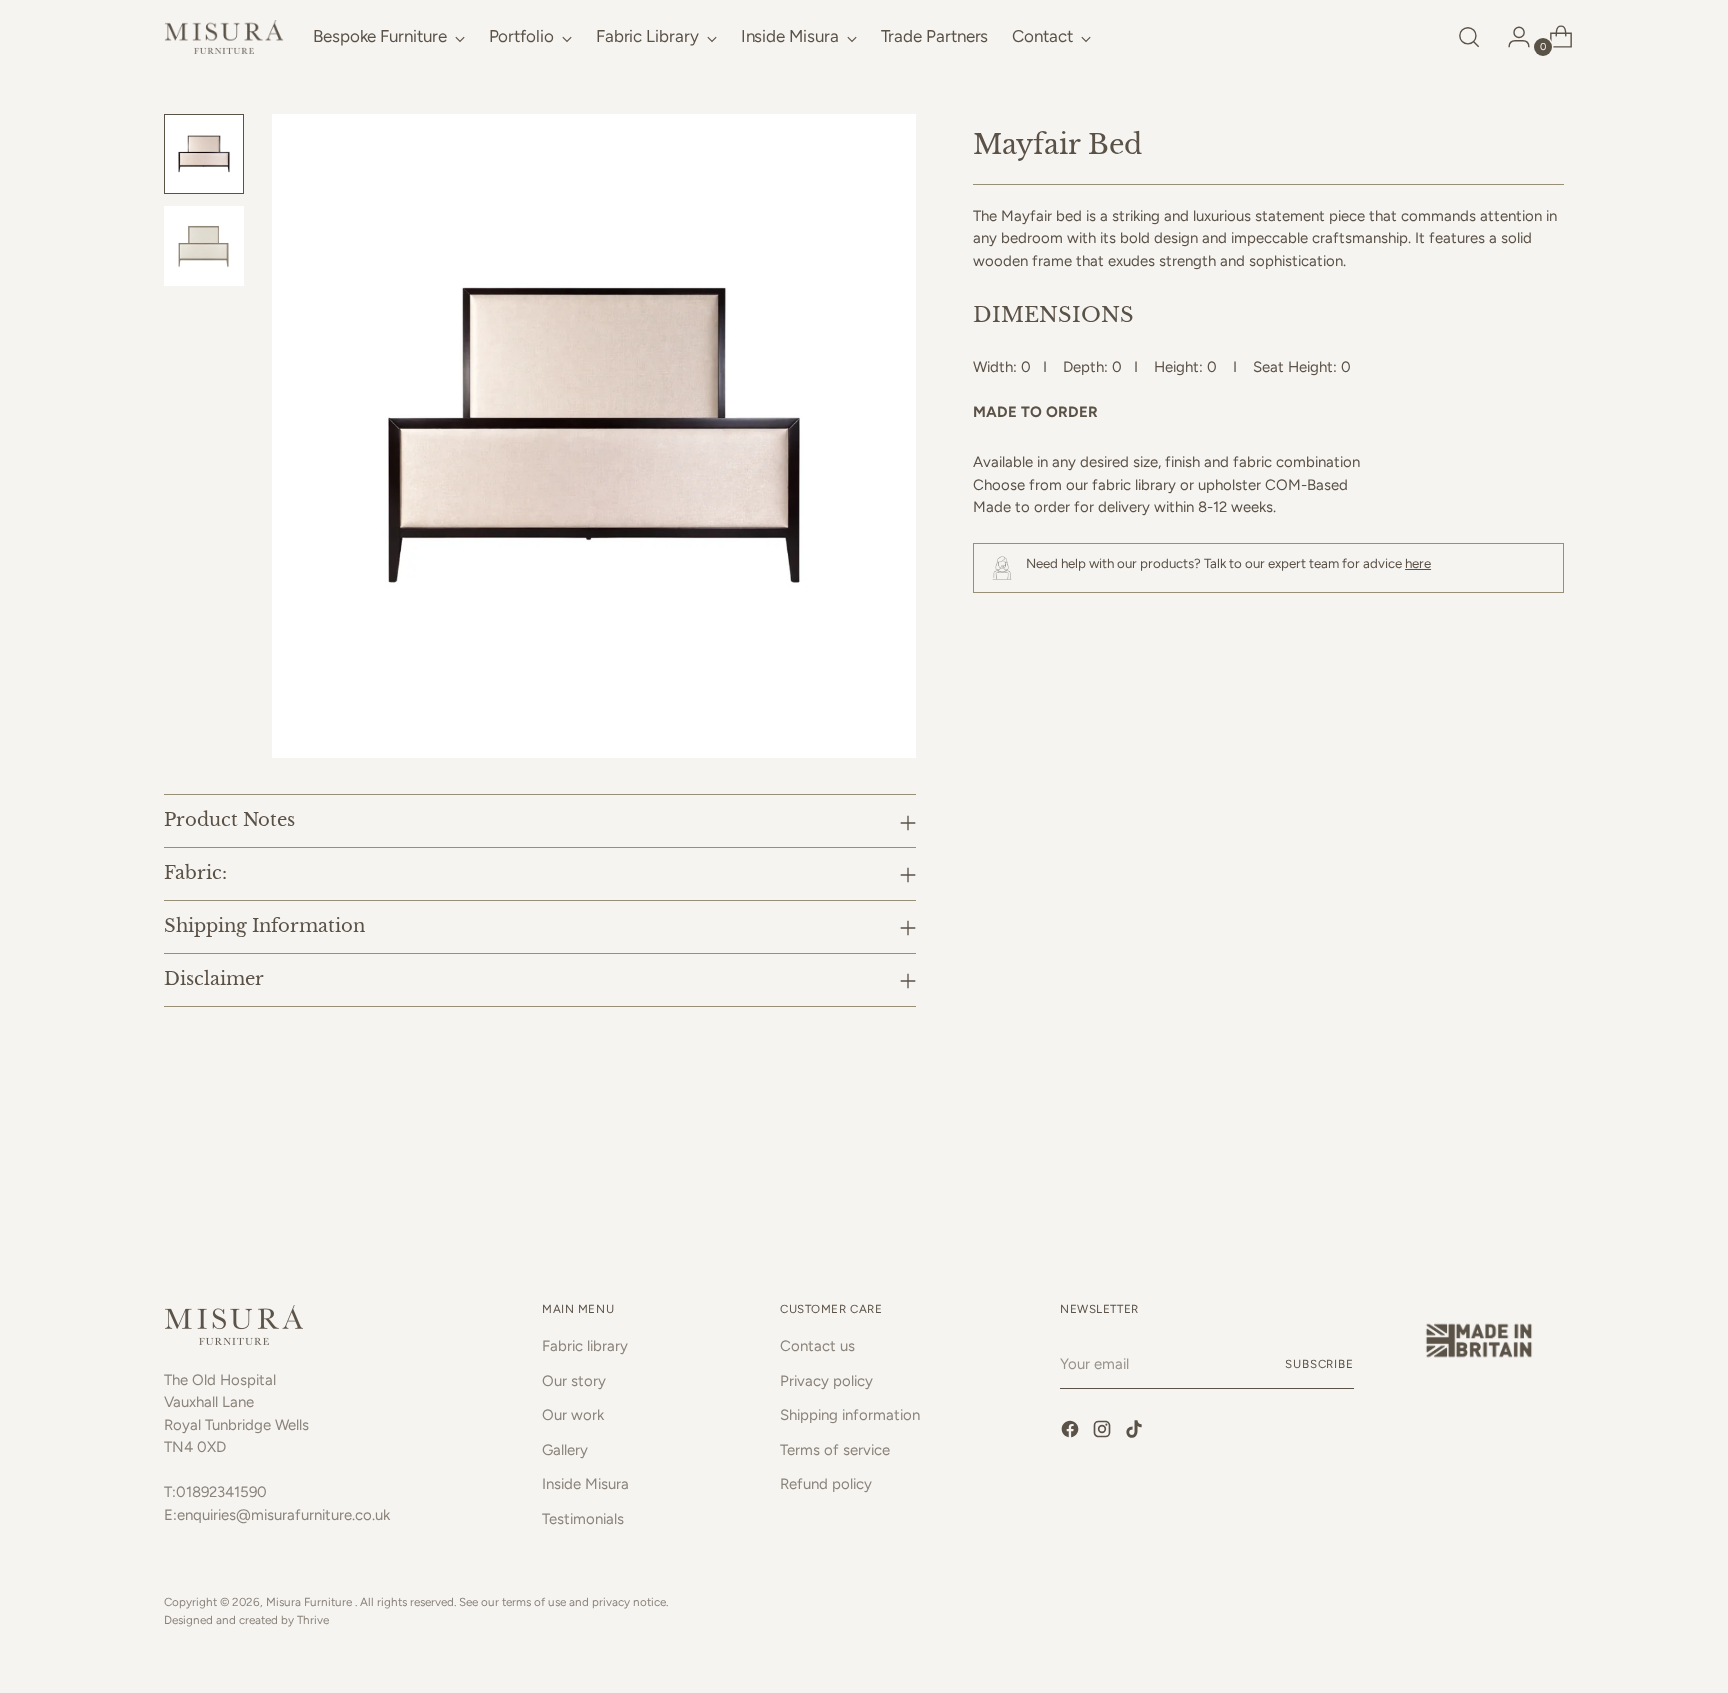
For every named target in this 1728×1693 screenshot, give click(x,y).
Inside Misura (585, 1484)
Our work (573, 1415)
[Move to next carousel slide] (1547, 1180)
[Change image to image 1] (204, 154)
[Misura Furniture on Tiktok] (1136, 1432)
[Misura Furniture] (224, 37)
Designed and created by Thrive (246, 1620)
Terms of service (835, 1450)
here (1418, 563)
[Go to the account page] (1511, 37)
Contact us (817, 1346)
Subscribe (1319, 1364)
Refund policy (826, 1484)
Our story (574, 1381)
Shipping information (850, 1415)
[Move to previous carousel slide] (1501, 1181)
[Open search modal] (1469, 37)
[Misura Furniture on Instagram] (1104, 1432)
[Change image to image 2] (204, 246)
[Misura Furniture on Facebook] (1072, 1432)
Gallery (565, 1450)
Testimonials (583, 1519)
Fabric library (585, 1346)
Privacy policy (826, 1381)
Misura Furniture (310, 1602)
